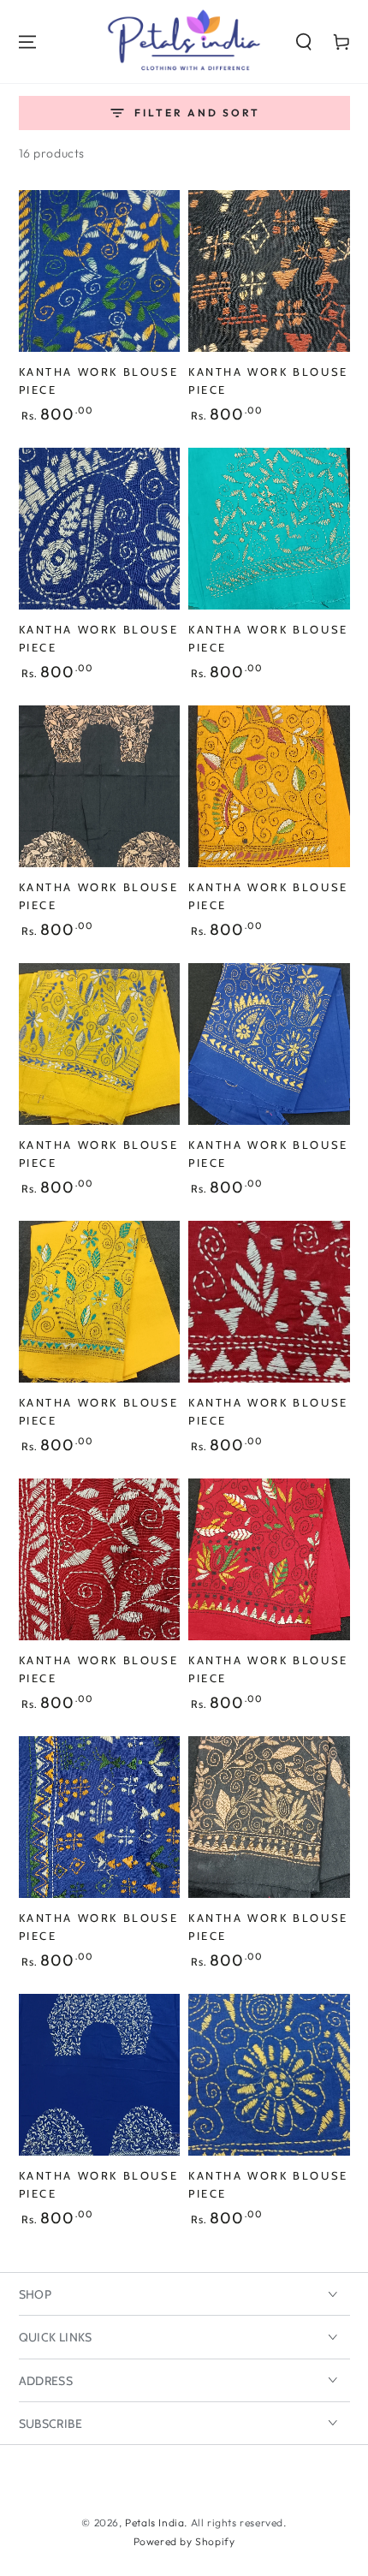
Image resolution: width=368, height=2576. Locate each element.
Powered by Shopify (184, 2541)
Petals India (154, 2522)
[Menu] (27, 42)
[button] (304, 42)
